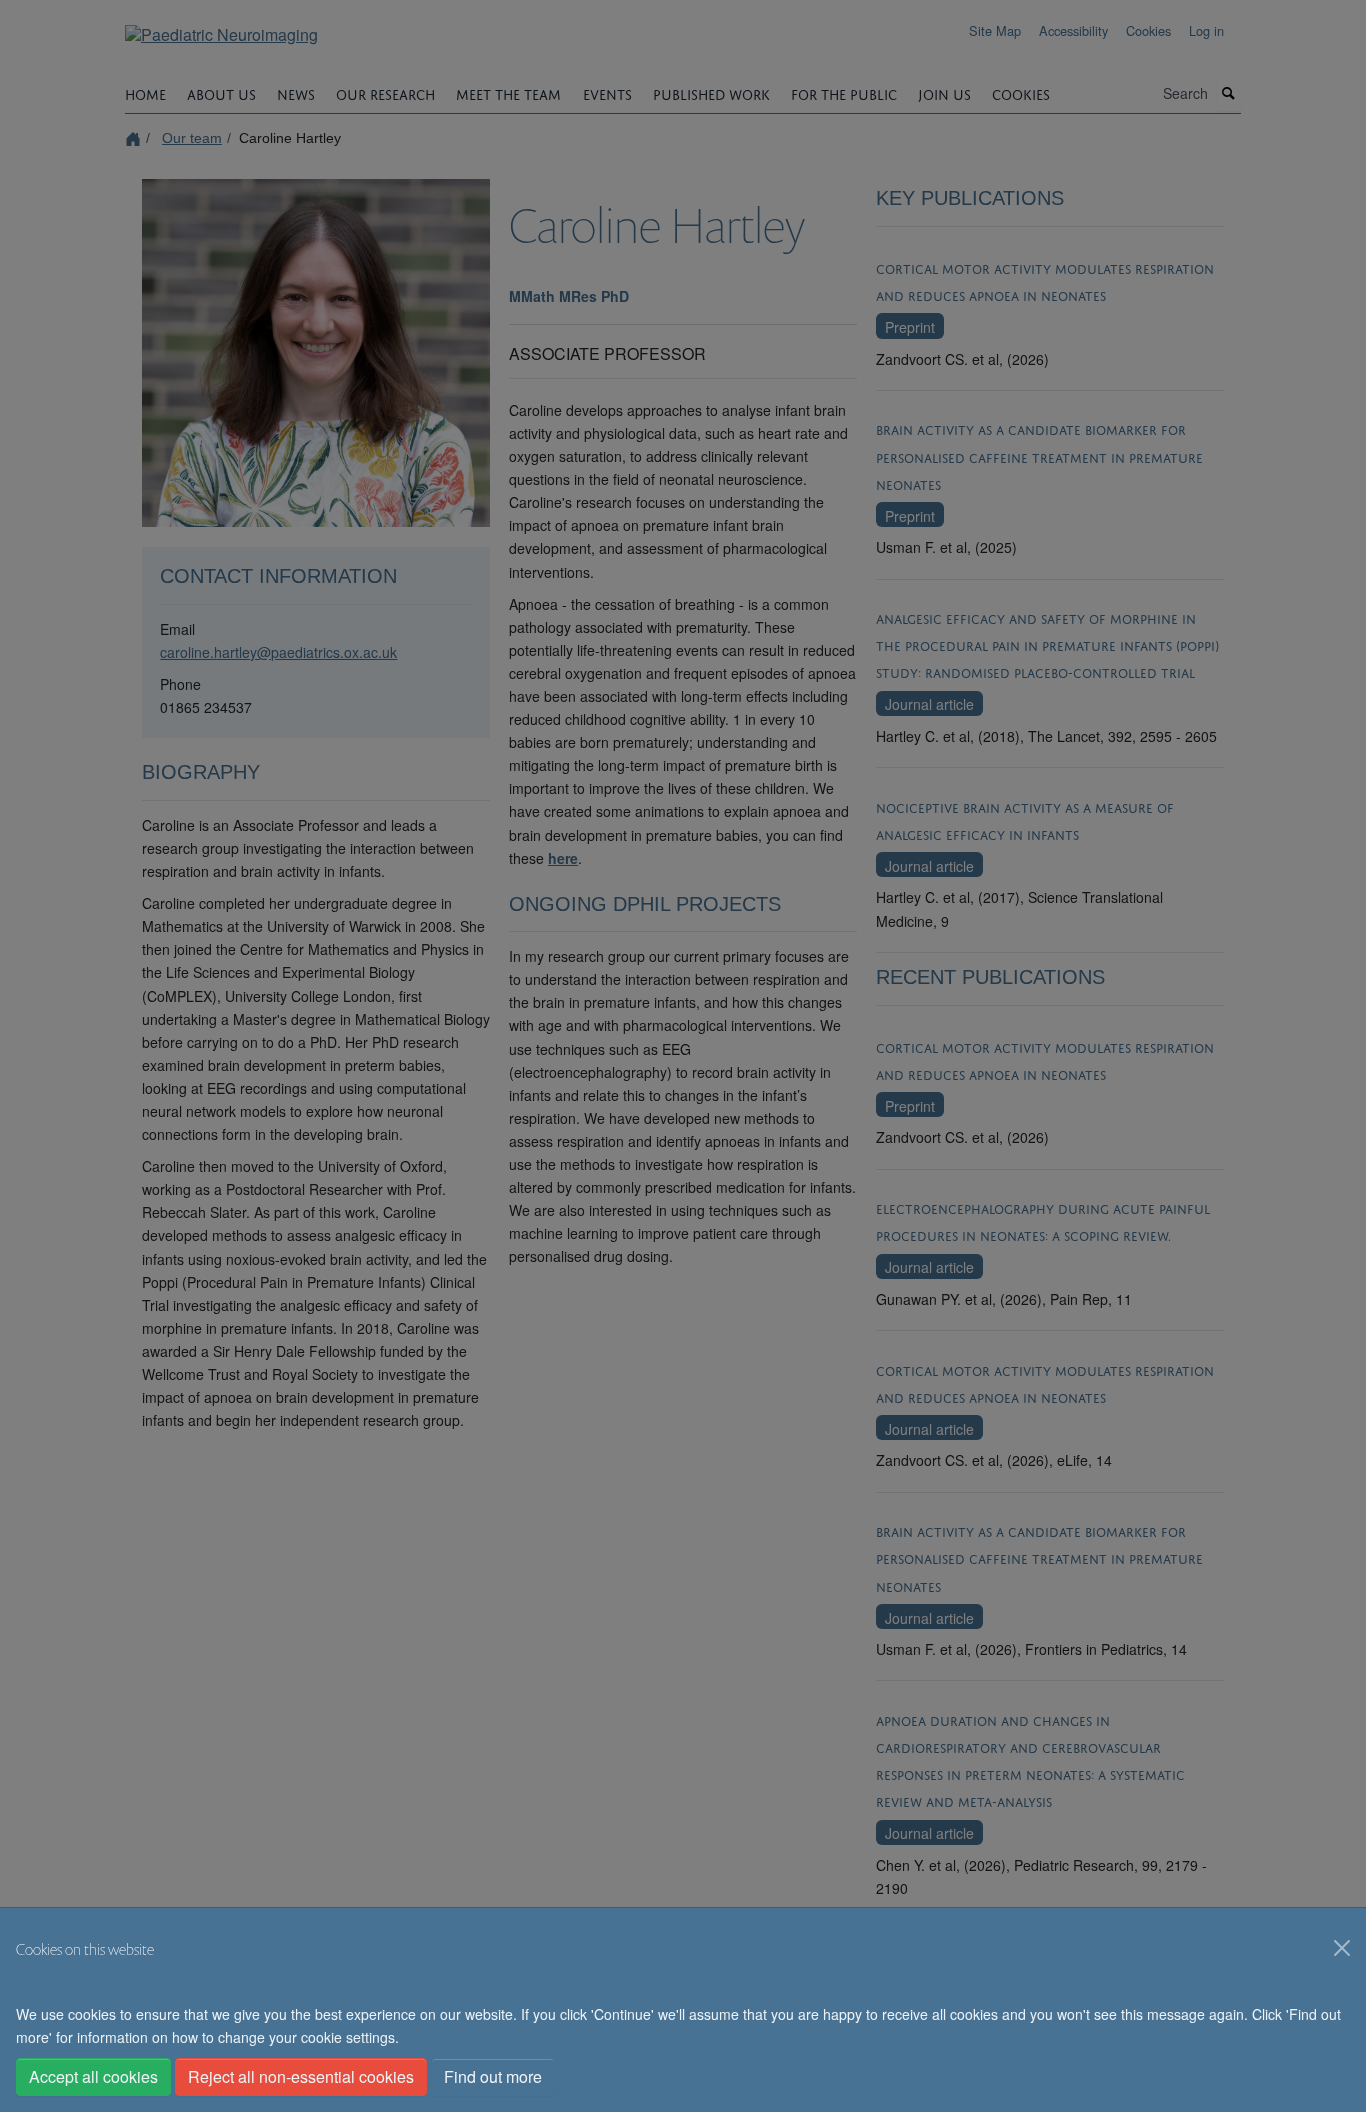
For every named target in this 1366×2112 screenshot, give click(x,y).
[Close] (1342, 1948)
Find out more (493, 2076)
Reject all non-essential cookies (301, 2076)
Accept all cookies (93, 2076)
